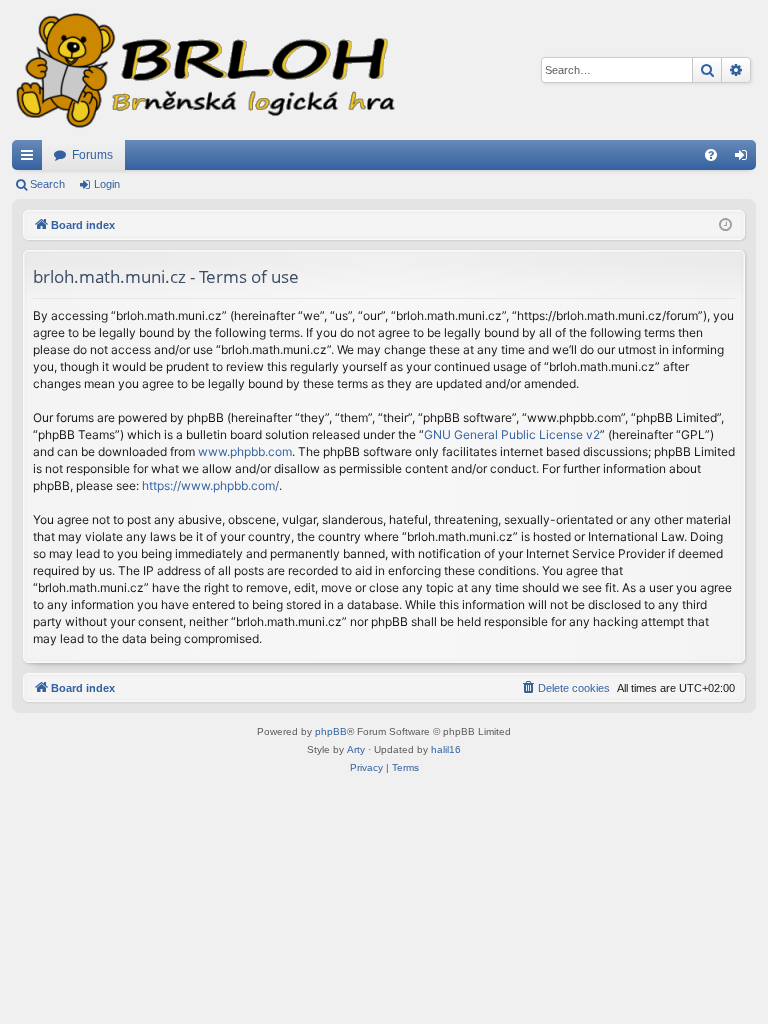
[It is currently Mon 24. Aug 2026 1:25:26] (725, 225)
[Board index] (204, 70)
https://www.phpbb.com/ (210, 485)
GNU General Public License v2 (512, 434)
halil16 (446, 749)
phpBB (331, 731)
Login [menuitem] (745, 159)
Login (107, 184)
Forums (92, 155)
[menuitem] (711, 155)
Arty (356, 749)
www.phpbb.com (245, 451)
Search (47, 184)
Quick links (31, 159)
